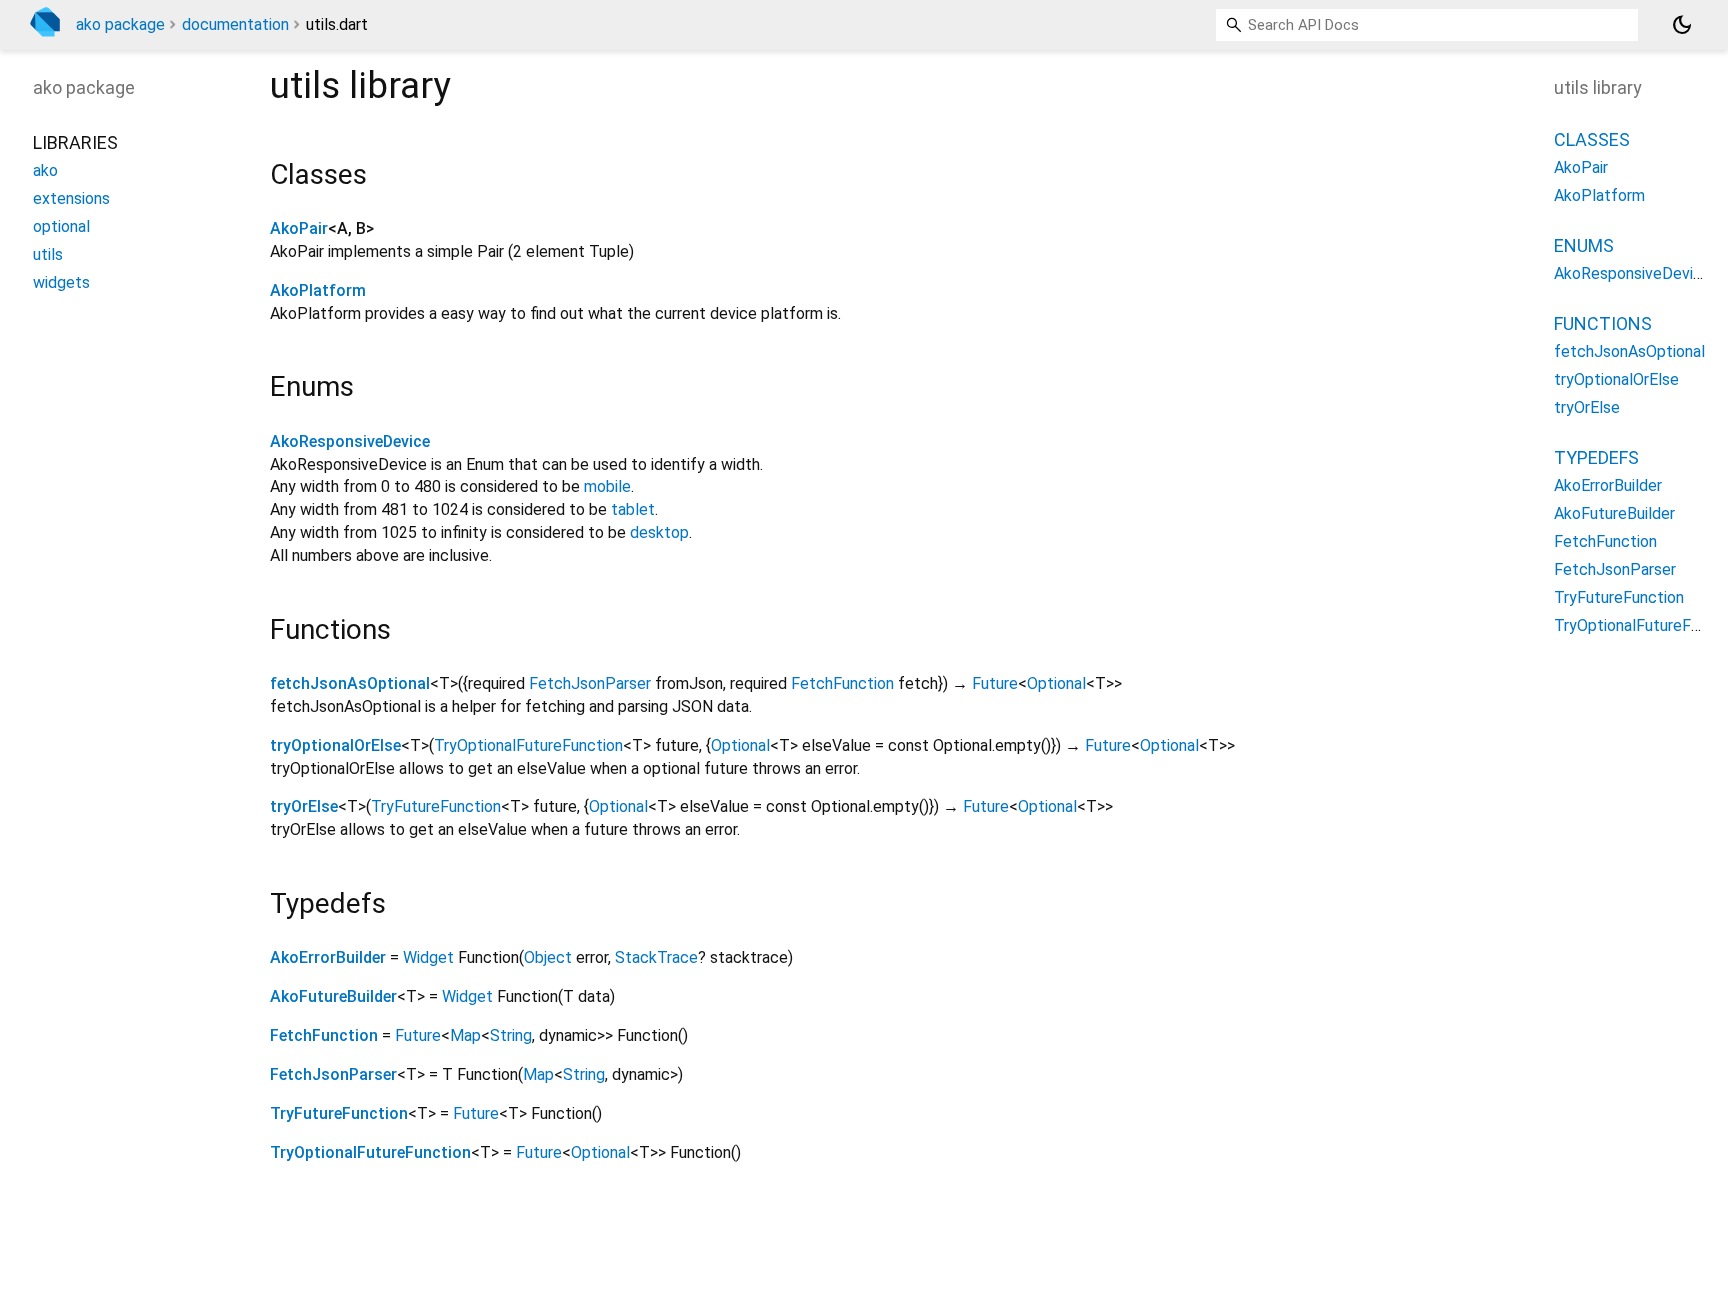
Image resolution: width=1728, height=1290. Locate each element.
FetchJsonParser (590, 683)
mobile (607, 486)
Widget (428, 957)
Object (548, 957)
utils (48, 254)
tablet (633, 509)
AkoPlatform (318, 290)
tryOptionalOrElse (335, 745)
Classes (1592, 139)
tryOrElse (304, 806)
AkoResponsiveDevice (350, 441)
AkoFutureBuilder (333, 996)
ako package (120, 24)
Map (465, 1035)
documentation (235, 24)
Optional (1056, 683)
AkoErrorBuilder (328, 957)
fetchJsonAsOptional (350, 683)
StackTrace (656, 957)
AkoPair (299, 228)
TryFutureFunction (436, 806)
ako (45, 170)
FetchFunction (842, 683)
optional (61, 226)
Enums (1584, 245)
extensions (71, 198)
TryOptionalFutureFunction (528, 745)
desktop (659, 532)
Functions (1603, 323)
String (511, 1035)
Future (995, 683)
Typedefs (1596, 457)
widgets (61, 282)
